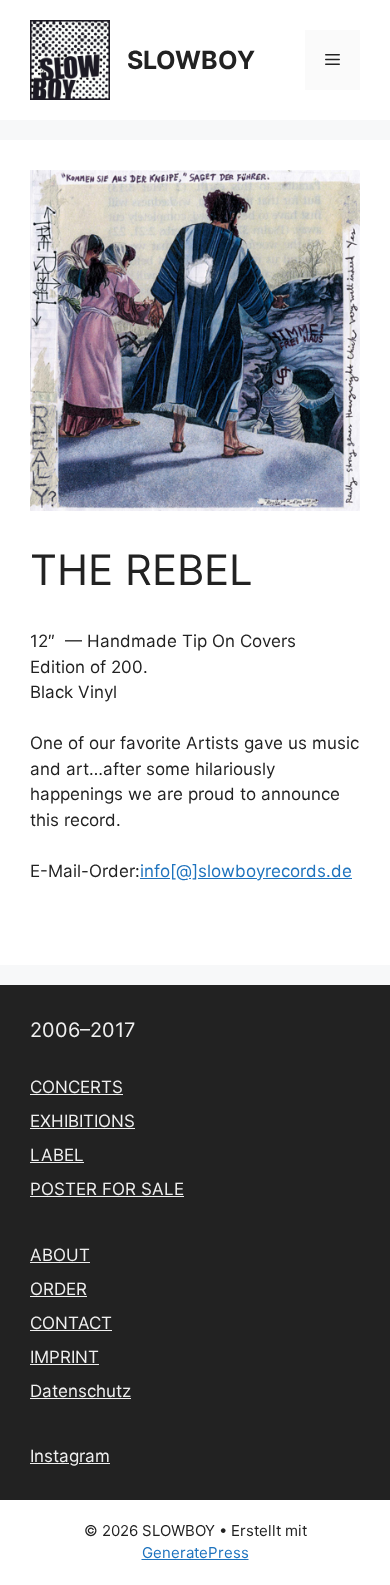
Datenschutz (80, 1391)
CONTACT (71, 1323)
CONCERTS (76, 1087)
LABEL (57, 1155)
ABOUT (60, 1255)
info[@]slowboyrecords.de (246, 871)
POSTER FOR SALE (107, 1189)
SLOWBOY (191, 60)
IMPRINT (64, 1357)
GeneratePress (195, 1552)
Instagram (70, 1456)
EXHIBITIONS (82, 1121)
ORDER (58, 1289)
